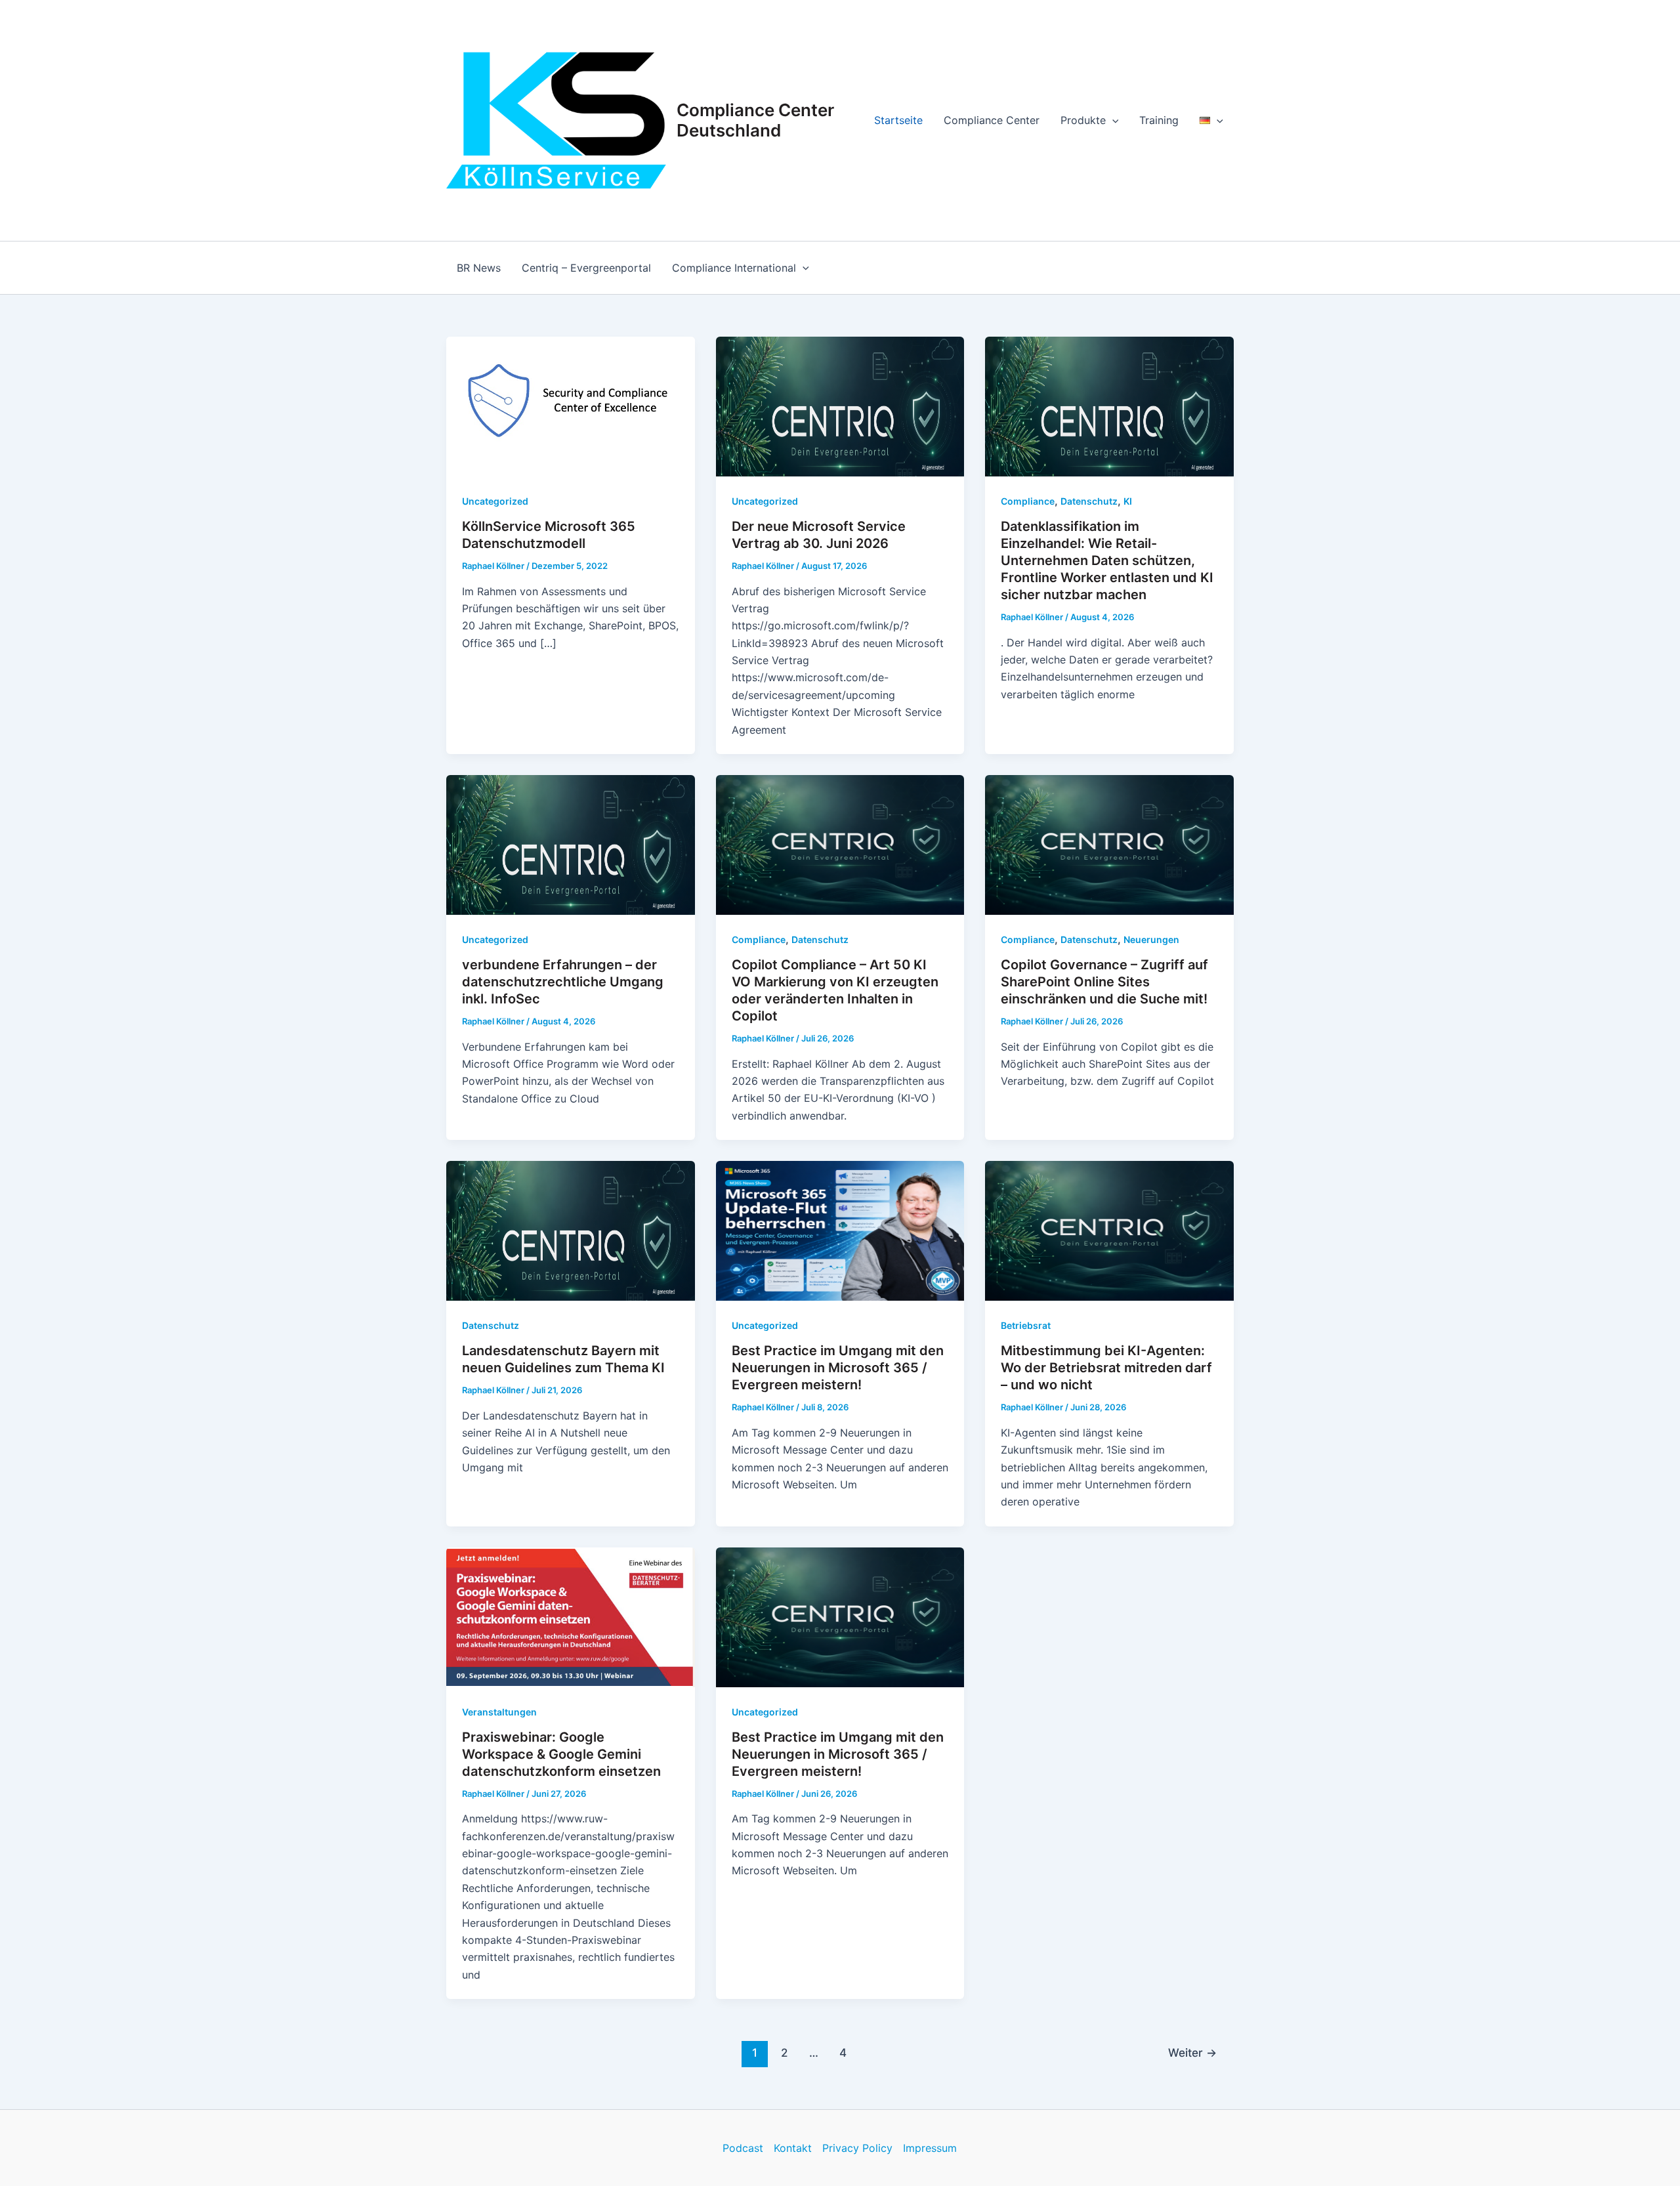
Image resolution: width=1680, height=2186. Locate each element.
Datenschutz (1089, 501)
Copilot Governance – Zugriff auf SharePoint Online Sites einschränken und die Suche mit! (1104, 982)
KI (1128, 501)
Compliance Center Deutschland (755, 120)
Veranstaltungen (499, 1712)
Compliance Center (992, 120)
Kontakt (793, 2148)
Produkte (1083, 120)
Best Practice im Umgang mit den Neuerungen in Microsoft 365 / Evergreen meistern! (838, 1368)
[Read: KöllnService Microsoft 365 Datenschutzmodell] (571, 406)
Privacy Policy (857, 2148)
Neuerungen (1151, 939)
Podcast (743, 2148)
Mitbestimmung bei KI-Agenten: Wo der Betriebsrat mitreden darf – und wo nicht (1106, 1368)
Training (1159, 120)
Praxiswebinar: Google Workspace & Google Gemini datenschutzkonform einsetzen (561, 1754)
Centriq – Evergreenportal (586, 268)
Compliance (1028, 501)
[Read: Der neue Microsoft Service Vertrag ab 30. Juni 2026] (840, 406)
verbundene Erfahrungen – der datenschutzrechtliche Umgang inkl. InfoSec (563, 982)
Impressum (930, 2148)
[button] (1112, 120)
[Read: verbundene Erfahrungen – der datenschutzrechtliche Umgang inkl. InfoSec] (571, 844)
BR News (479, 268)
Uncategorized (495, 501)
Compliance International (734, 268)
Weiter (1192, 2052)
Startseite (898, 120)
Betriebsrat (1026, 1325)
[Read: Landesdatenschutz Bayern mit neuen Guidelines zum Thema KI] (571, 1230)
